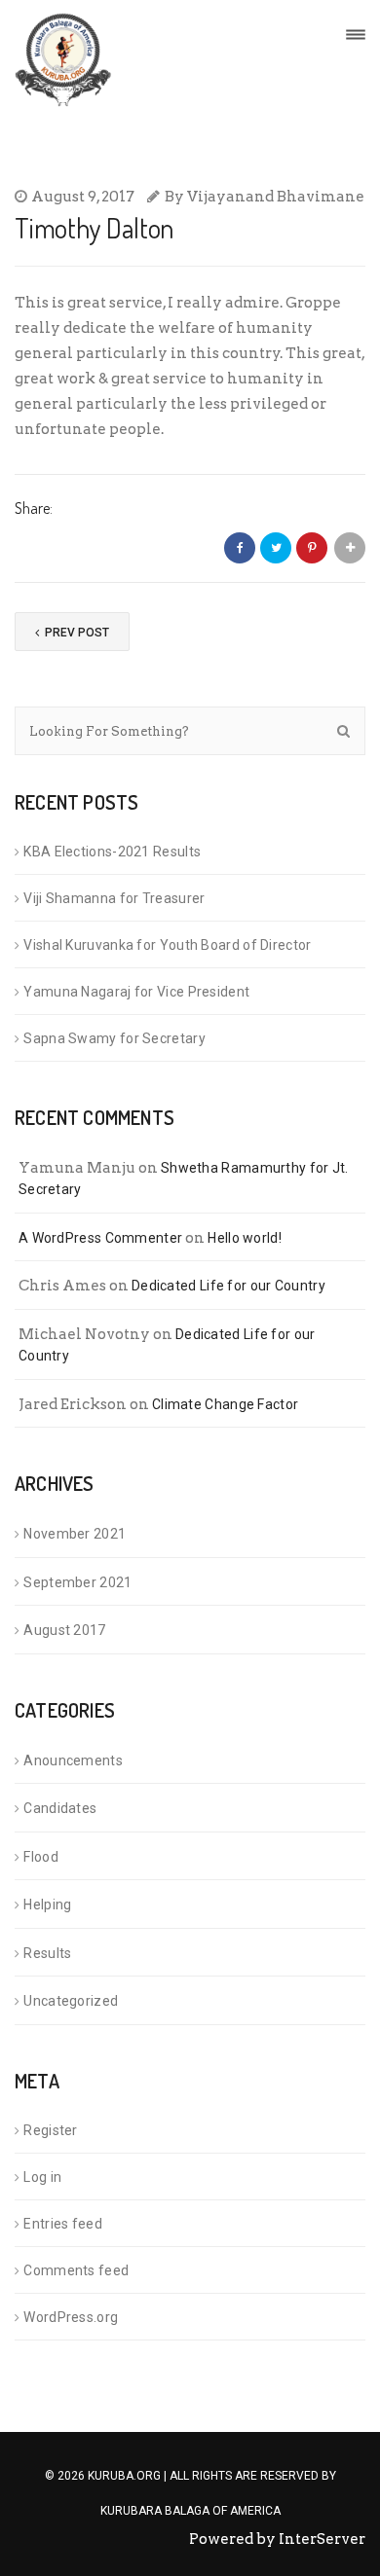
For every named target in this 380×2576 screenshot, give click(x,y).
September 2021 (77, 1582)
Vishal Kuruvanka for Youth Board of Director (167, 945)
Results (47, 1953)
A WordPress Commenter (100, 1238)
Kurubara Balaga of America (190, 2511)
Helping (47, 1905)
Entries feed (63, 2224)
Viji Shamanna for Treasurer (114, 898)
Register (50, 2130)
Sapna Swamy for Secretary (114, 1038)
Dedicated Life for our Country (228, 1286)
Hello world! (245, 1238)
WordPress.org (71, 2317)
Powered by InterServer (277, 2539)
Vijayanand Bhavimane (276, 197)
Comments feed (76, 2270)
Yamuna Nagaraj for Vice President (136, 992)
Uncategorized (71, 2001)
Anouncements (73, 1760)
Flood (41, 1857)
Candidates (60, 1808)
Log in (42, 2177)
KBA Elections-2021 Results (112, 852)
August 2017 (64, 1630)
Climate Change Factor (225, 1404)
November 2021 (75, 1534)
